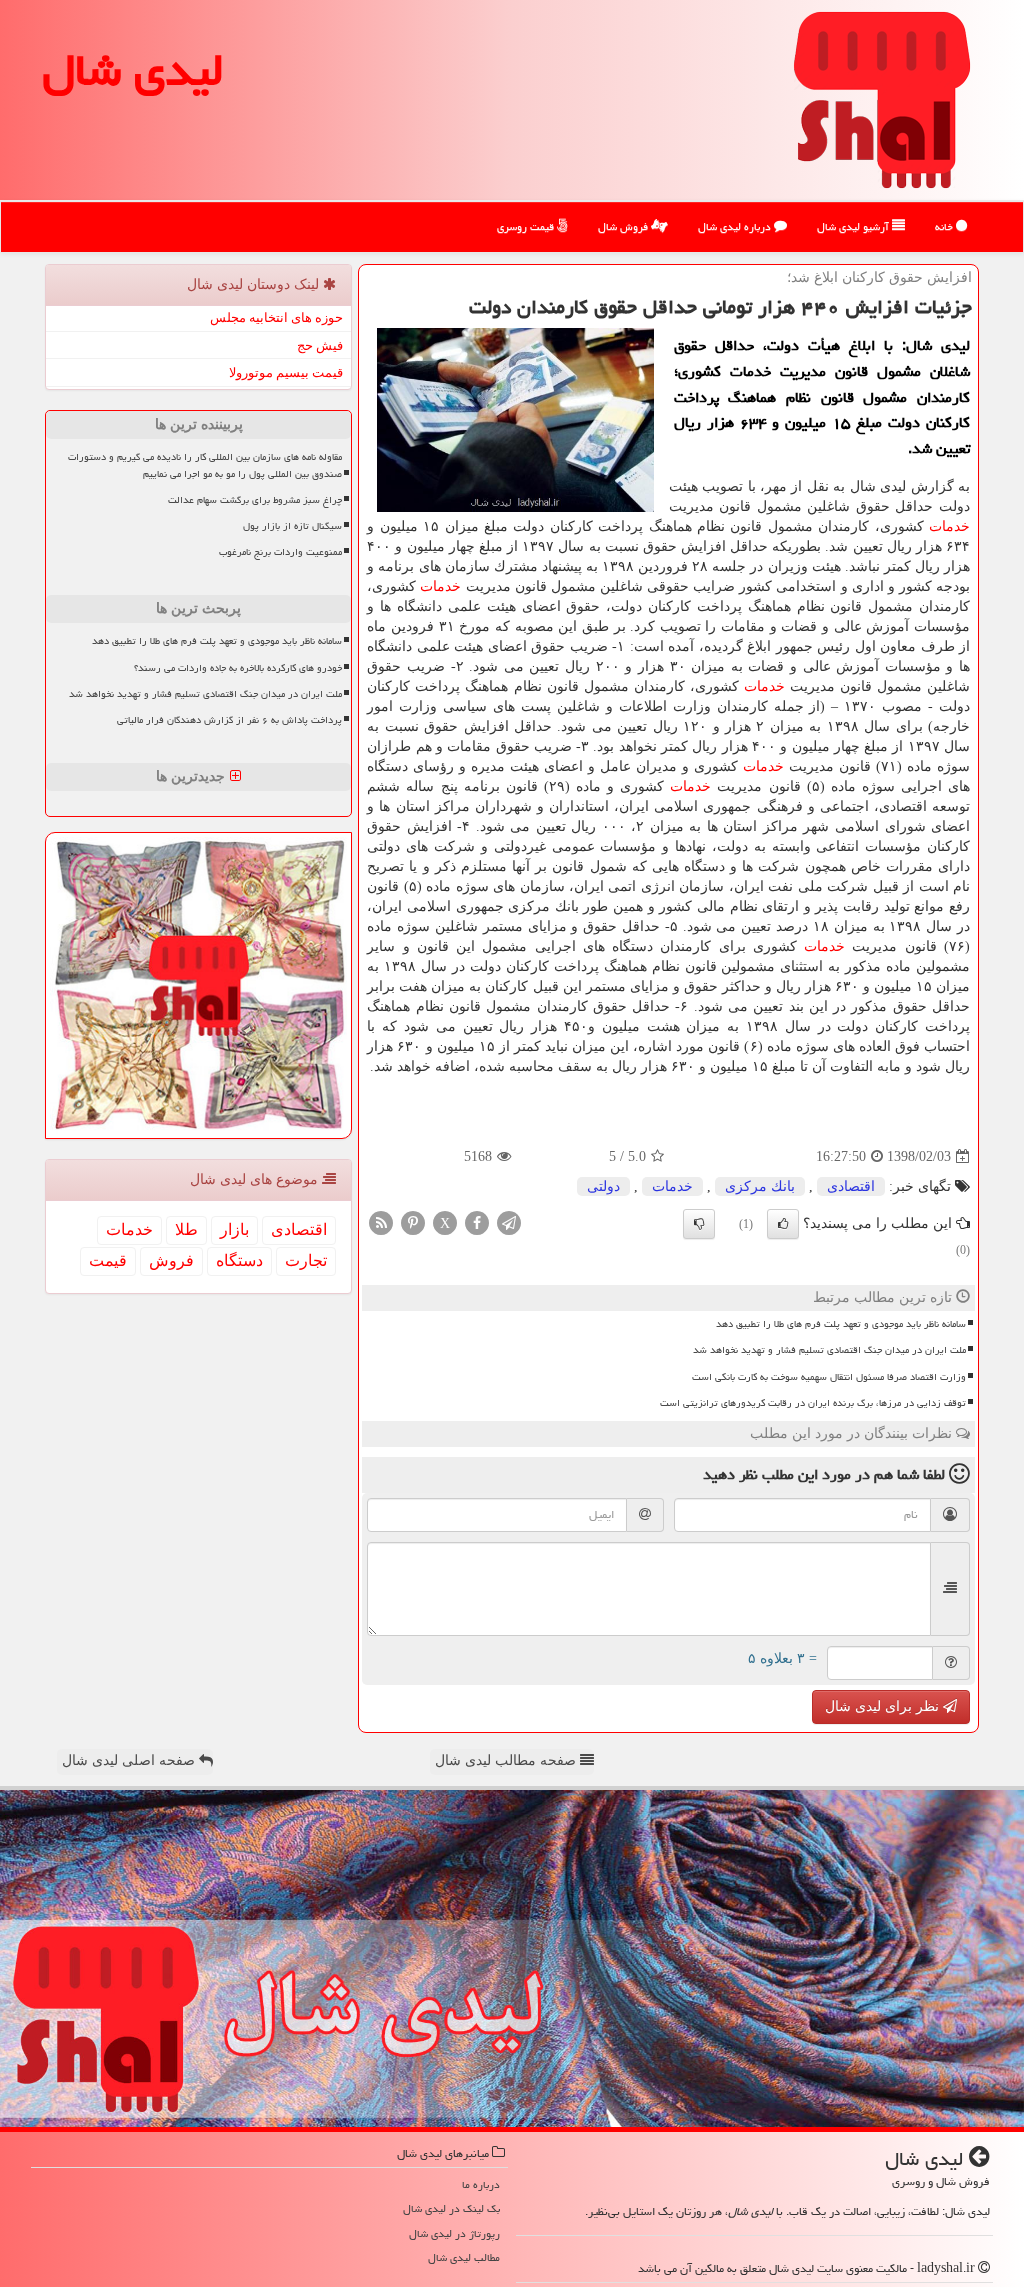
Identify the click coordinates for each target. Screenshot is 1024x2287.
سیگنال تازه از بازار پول (292, 526)
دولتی (603, 1186)
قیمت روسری (527, 226)
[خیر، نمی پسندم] (699, 1224)
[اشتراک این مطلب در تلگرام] (509, 1222)
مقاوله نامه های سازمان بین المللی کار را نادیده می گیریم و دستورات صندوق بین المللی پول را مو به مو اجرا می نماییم (205, 465)
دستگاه (239, 1260)
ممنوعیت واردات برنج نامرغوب (280, 552)
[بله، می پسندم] (783, 1224)
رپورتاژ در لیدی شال (454, 2233)
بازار (234, 1229)
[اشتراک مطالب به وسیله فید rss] (381, 1222)
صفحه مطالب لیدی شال (507, 1760)
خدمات (949, 526)
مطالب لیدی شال (464, 2257)
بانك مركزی (760, 1186)
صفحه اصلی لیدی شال (130, 1760)
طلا (186, 1229)
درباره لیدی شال (736, 226)
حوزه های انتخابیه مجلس (276, 317)
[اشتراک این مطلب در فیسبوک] (477, 1222)
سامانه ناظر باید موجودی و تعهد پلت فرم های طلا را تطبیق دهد (841, 1324)
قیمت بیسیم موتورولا (286, 372)
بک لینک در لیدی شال (451, 2208)
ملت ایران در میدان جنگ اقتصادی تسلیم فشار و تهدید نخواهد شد (829, 1350)
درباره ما (481, 2184)
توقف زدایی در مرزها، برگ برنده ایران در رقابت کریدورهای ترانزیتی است (813, 1403)
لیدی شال (133, 70)
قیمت (108, 1260)
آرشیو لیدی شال (854, 226)
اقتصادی (851, 1186)
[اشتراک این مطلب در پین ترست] (413, 1222)
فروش (171, 1260)
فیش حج (320, 345)
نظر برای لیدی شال (884, 1706)
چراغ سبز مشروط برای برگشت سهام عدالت (255, 500)
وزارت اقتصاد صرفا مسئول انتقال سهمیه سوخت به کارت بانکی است (829, 1377)
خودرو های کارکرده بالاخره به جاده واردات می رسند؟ (238, 668)
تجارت (306, 1260)
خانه (945, 226)
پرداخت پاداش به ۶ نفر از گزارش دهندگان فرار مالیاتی (229, 720)
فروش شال (624, 226)
